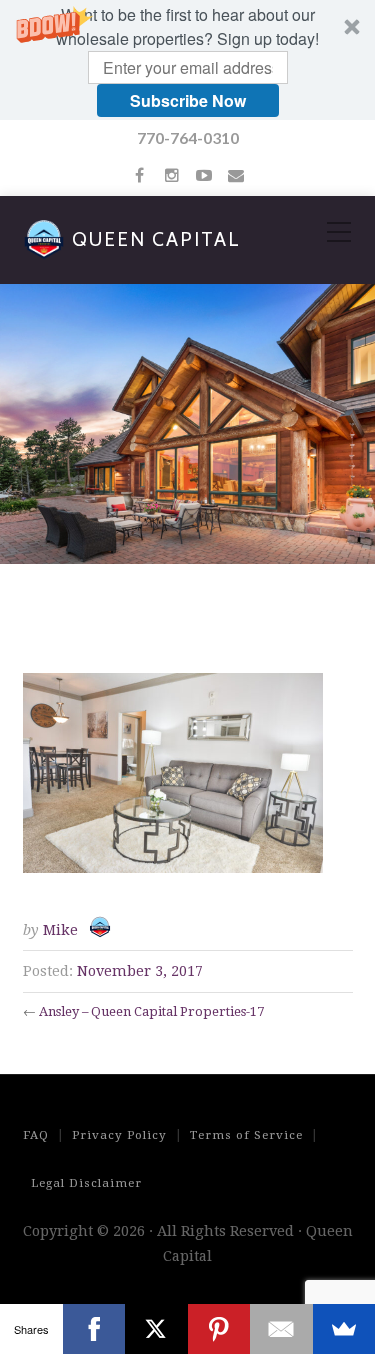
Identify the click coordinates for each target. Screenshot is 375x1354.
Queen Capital (156, 239)
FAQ (36, 1135)
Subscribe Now (188, 100)
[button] (187, 60)
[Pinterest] (219, 1329)
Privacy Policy (119, 1135)
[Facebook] (94, 1329)
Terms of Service (246, 1135)
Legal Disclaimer (86, 1183)
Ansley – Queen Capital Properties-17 (151, 1011)
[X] (156, 1329)
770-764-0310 (188, 137)
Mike (60, 930)
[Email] (281, 1329)
